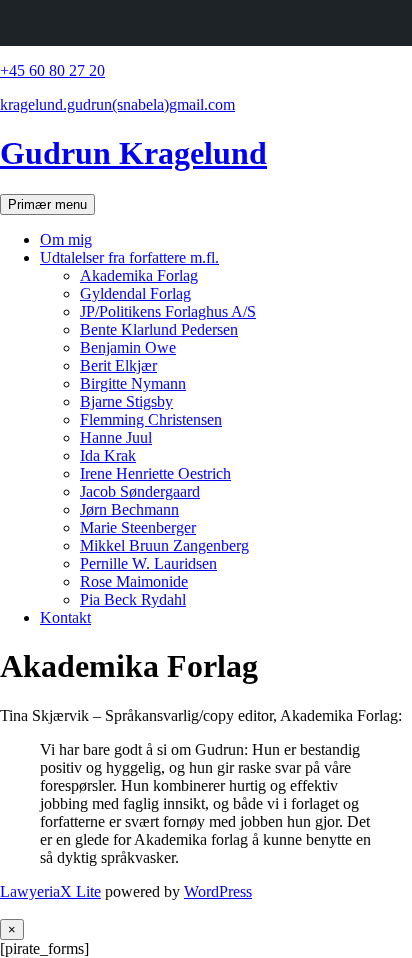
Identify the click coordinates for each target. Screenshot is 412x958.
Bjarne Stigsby (126, 401)
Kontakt (65, 617)
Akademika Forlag (139, 275)
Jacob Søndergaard (140, 491)
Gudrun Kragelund (133, 153)
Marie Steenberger (138, 527)
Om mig (66, 239)
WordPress (218, 891)
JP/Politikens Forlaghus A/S (168, 311)
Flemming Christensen (151, 419)
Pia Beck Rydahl (133, 599)
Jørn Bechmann (129, 509)
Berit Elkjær (118, 365)
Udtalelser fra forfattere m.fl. (129, 257)
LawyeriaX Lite (50, 891)
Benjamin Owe (128, 347)
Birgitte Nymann (133, 383)
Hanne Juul (116, 437)
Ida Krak (108, 455)
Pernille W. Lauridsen (148, 563)
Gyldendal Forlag (135, 293)
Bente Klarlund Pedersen (159, 329)
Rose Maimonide (134, 581)
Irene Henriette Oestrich (155, 473)
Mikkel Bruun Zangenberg (164, 545)
